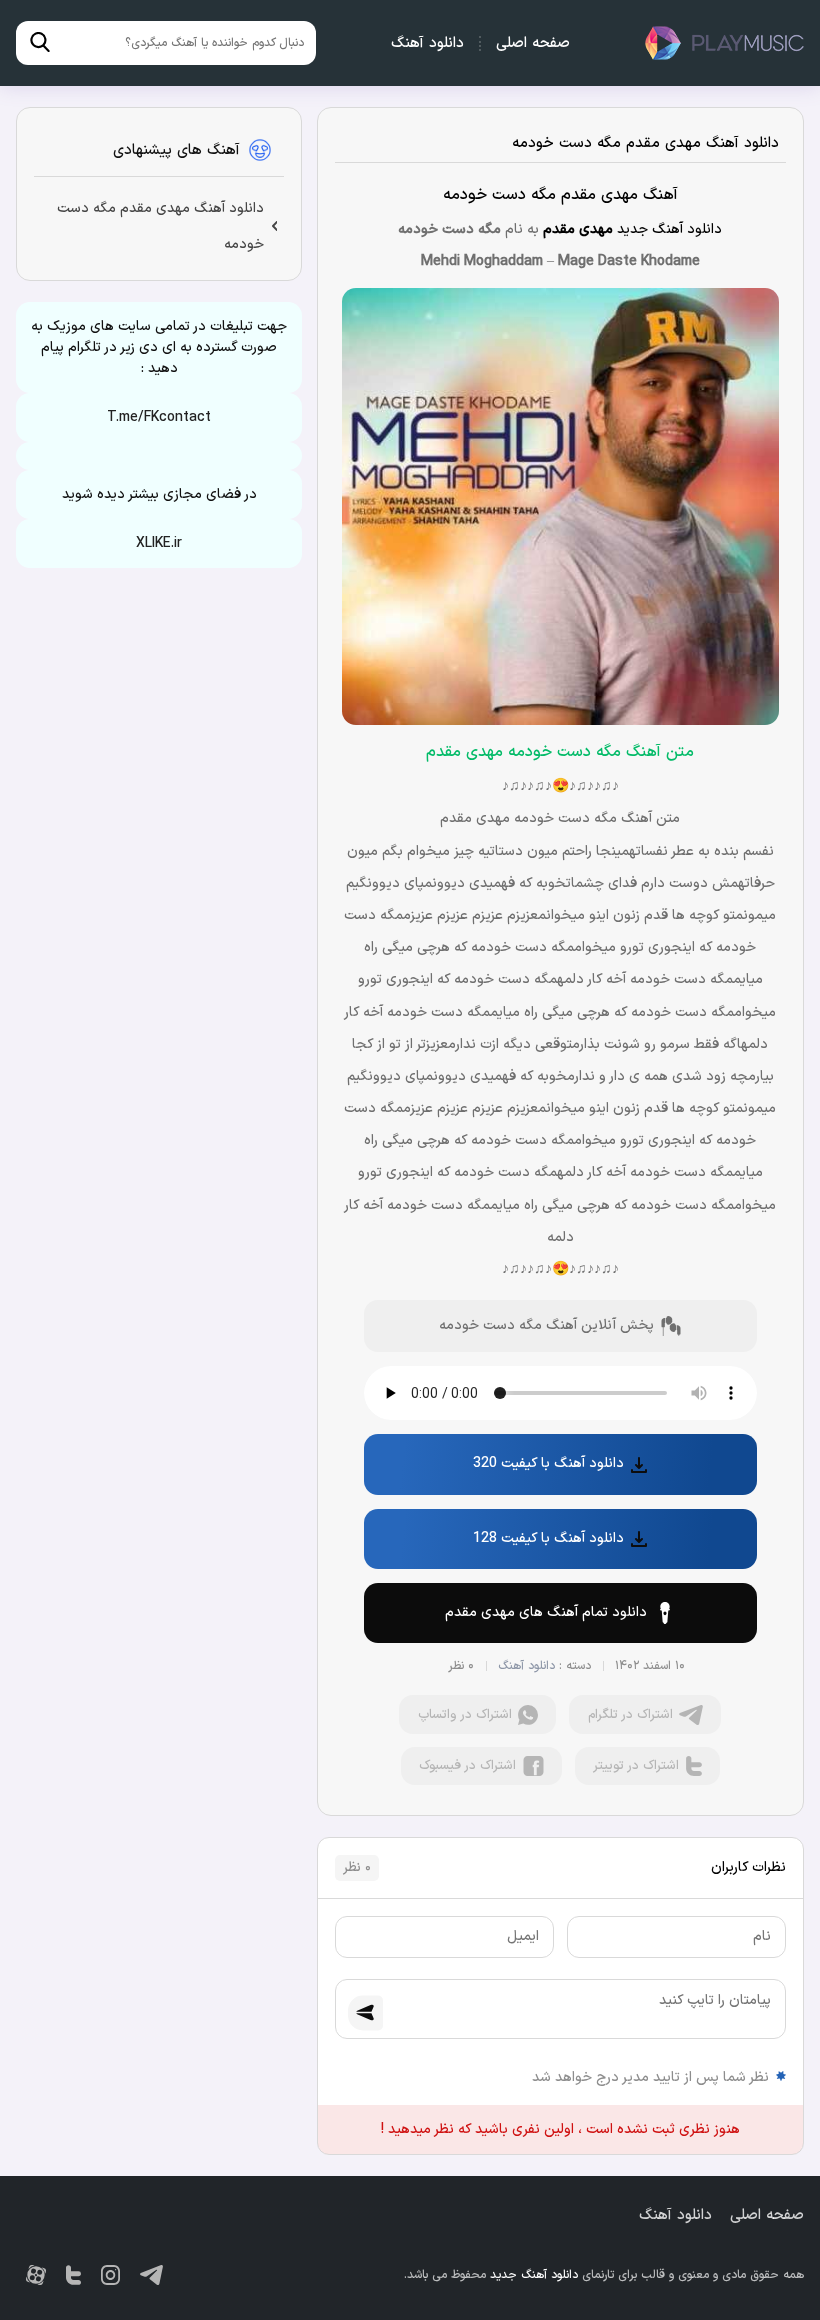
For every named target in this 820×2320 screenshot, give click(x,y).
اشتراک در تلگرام (630, 1715)
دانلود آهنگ (427, 43)
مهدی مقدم (578, 229)
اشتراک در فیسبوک (467, 1766)
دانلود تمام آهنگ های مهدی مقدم (546, 1612)
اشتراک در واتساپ (465, 1715)
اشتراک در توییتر (636, 1766)
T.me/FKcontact (159, 417)
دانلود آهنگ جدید (724, 43)
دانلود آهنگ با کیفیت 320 (548, 1463)
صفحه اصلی (533, 43)
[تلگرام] (151, 2275)
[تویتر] (73, 2275)
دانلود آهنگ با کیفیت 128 (548, 1538)
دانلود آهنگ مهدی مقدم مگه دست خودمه (645, 143)
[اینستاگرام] (110, 2275)
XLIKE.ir (159, 543)
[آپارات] (36, 2275)
